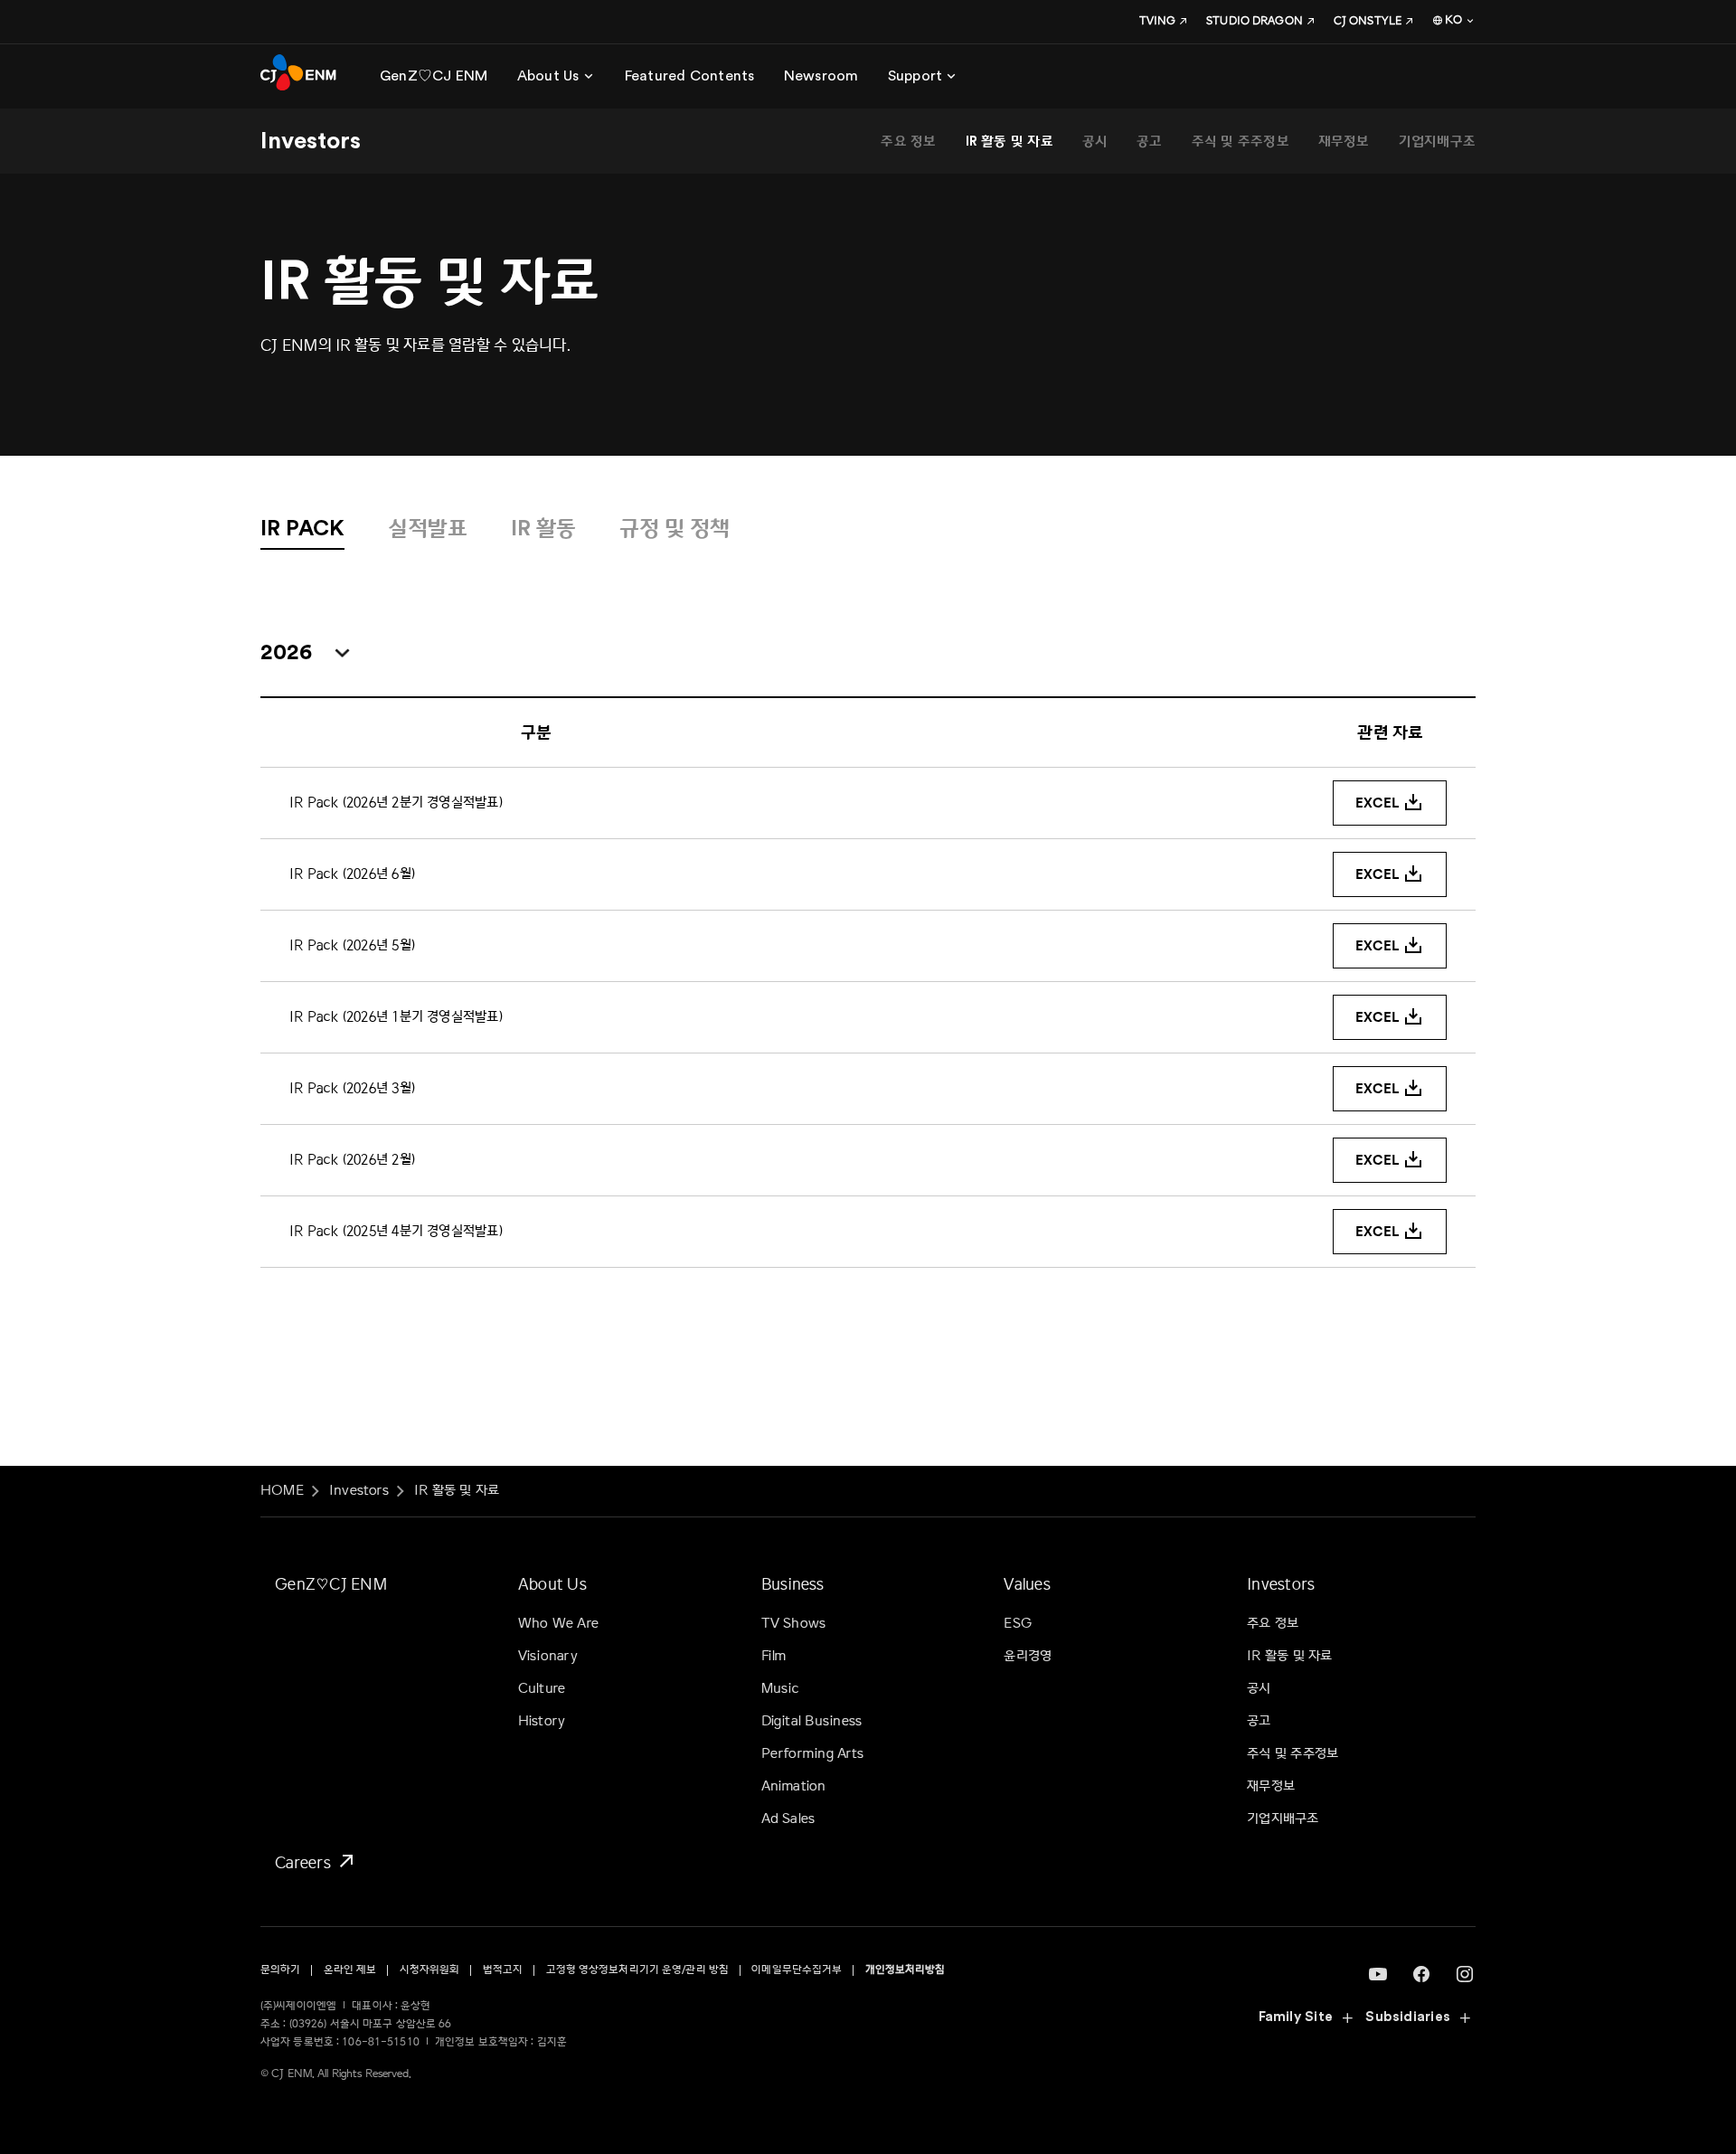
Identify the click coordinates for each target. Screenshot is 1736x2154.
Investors (359, 1491)
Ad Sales (788, 1819)
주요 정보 (908, 142)
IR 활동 (543, 529)
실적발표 (428, 529)
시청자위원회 (430, 1970)
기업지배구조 (1437, 142)
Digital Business (812, 1721)
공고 (1149, 142)
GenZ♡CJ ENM (331, 1584)
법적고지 (503, 1970)
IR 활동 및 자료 (1010, 142)
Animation (794, 1786)
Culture (542, 1689)
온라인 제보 (350, 1970)
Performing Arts (812, 1754)
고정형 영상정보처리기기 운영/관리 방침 (638, 1970)
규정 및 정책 (675, 529)
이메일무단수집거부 (797, 1970)
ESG (1018, 1624)
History (542, 1721)
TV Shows (794, 1624)
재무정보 (1344, 142)
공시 (1095, 142)
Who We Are (558, 1624)
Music (781, 1689)
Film (774, 1656)
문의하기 (280, 1970)
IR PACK (302, 529)
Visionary (548, 1656)
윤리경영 (1028, 1656)
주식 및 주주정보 (1241, 142)
